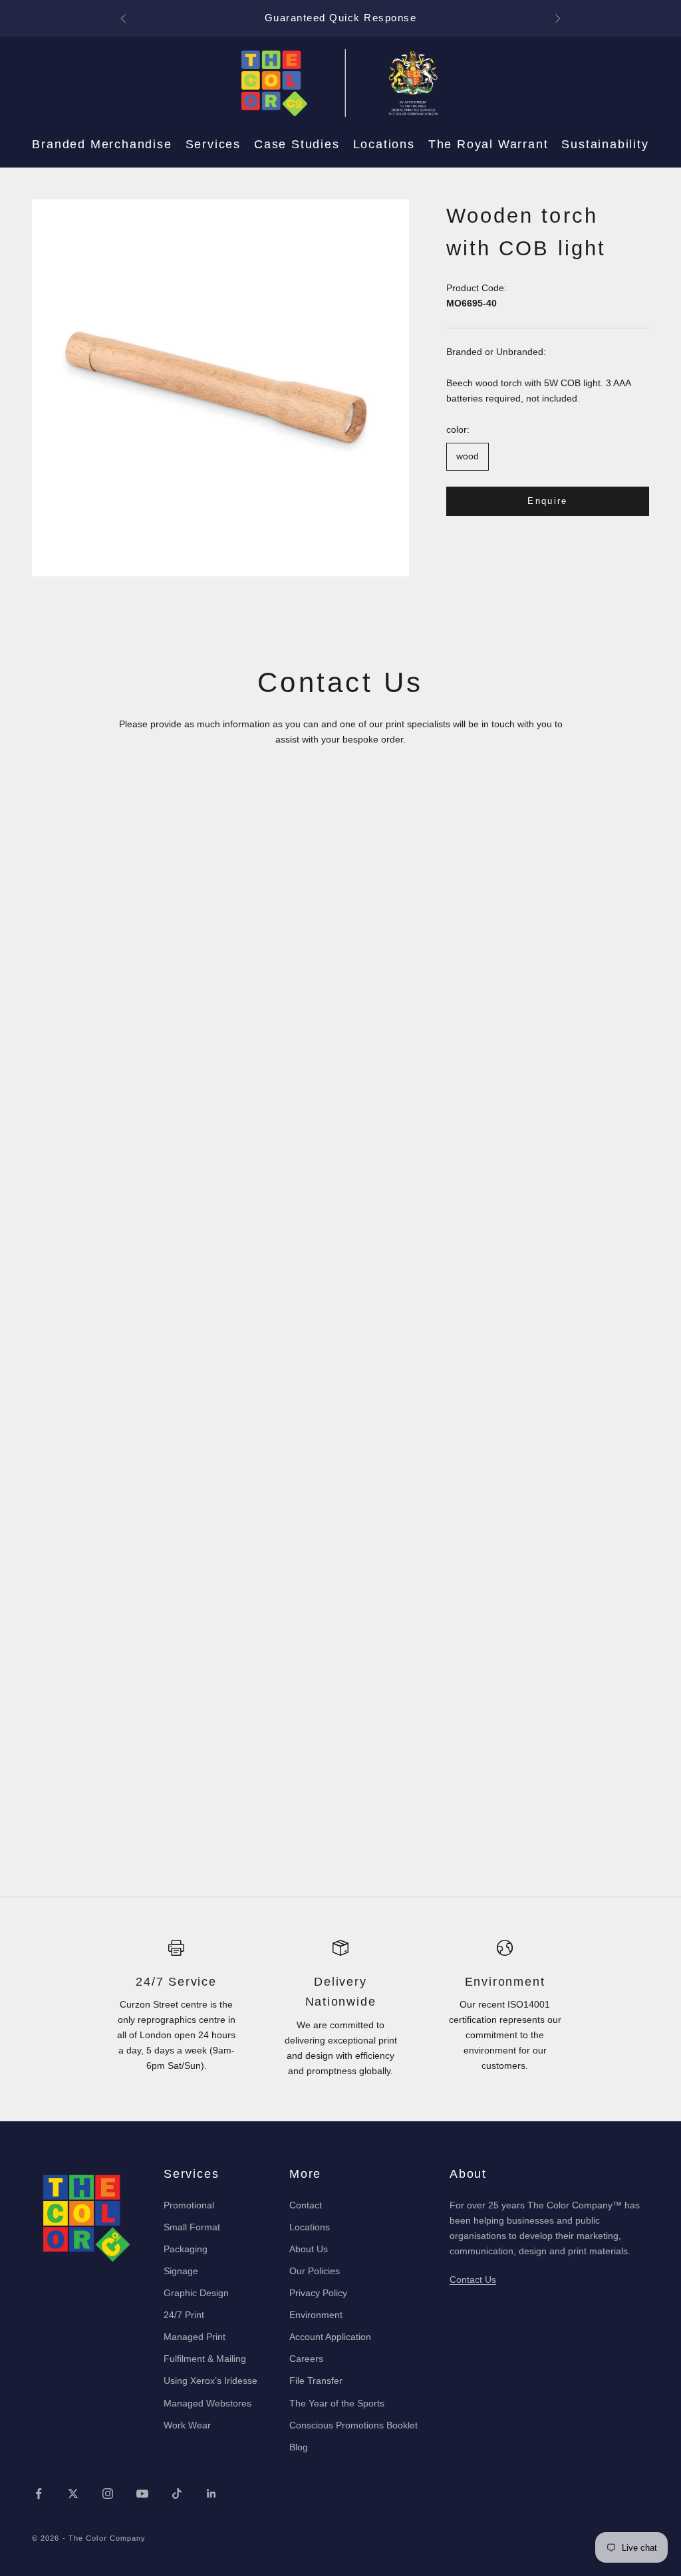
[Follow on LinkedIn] (211, 2494)
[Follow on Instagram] (108, 2494)
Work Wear (187, 2425)
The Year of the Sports (337, 2403)
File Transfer (316, 2381)
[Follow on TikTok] (177, 2494)
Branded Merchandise (102, 144)
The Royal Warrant (488, 144)
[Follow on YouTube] (142, 2494)
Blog (299, 2447)
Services (213, 144)
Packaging (186, 2249)
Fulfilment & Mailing (205, 2359)
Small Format (192, 2227)
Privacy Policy (318, 2293)
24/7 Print (184, 2315)
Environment (316, 2315)
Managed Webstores (207, 2403)
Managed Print (195, 2337)
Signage (181, 2271)
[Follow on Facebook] (39, 2494)
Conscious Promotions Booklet (353, 2425)
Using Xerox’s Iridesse (210, 2381)
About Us (309, 2249)
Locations (384, 144)
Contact (306, 2205)
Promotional (189, 2205)
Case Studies (297, 144)
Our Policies (315, 2271)
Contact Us (473, 2280)
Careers (306, 2359)
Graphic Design (196, 2293)
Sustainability (605, 144)
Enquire (547, 501)
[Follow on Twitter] (73, 2494)
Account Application (330, 2337)
